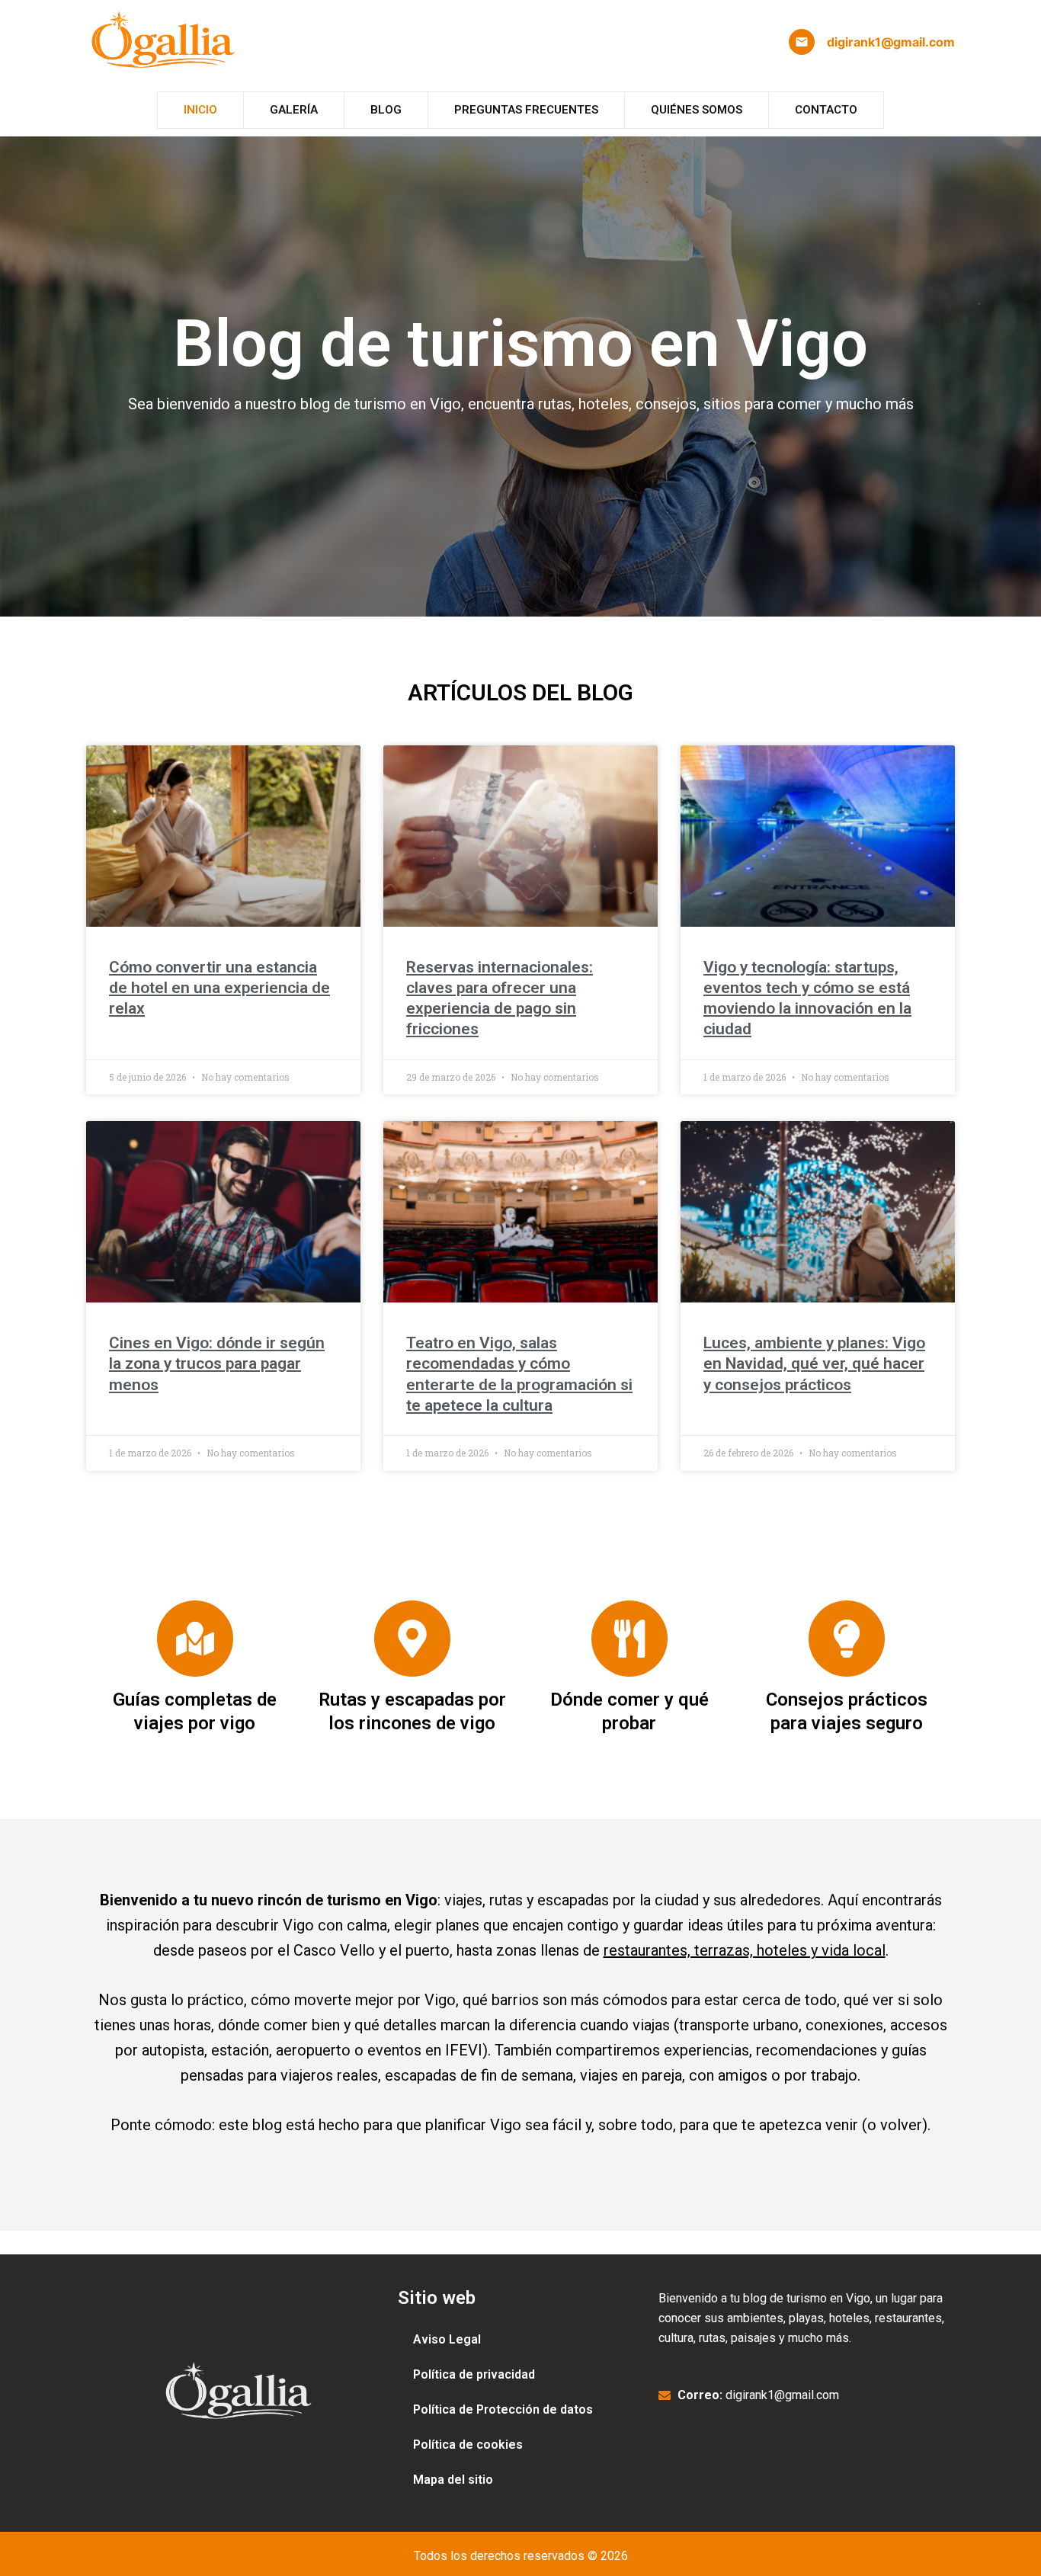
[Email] (802, 42)
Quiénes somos (697, 110)
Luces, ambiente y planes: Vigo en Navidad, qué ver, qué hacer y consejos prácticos (814, 1364)
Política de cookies (468, 2445)
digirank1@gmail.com (891, 42)
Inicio (200, 110)
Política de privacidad (474, 2374)
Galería (294, 110)
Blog (386, 110)
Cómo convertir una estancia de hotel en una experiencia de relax (219, 988)
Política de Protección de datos (503, 2409)
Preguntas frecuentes (526, 110)
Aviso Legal (447, 2339)
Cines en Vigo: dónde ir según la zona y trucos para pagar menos (217, 1364)
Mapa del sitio (453, 2480)
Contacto (826, 110)
